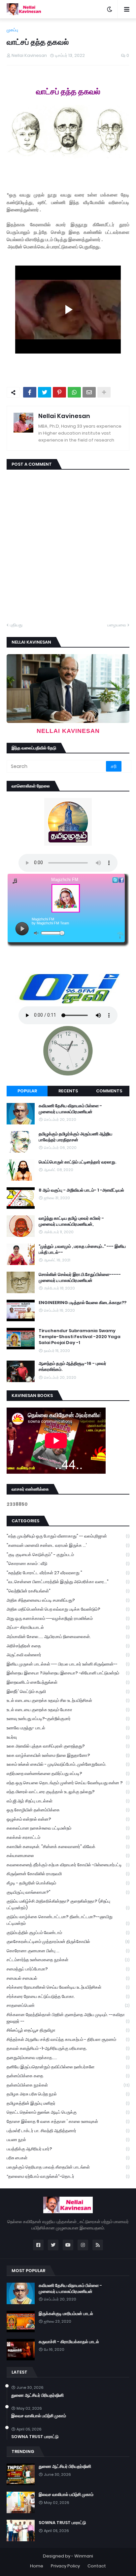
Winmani (84, 2556)
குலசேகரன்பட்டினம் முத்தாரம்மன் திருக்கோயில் (68, 1942)
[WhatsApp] (74, 392)
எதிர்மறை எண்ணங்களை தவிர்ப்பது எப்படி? (68, 1774)
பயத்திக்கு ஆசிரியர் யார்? (68, 2149)
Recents (68, 1091)
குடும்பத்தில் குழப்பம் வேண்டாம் (68, 1933)
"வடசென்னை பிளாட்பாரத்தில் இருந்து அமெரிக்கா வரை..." (68, 1582)
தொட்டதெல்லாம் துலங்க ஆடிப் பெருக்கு (68, 2112)
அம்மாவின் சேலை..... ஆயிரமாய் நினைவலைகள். (68, 1637)
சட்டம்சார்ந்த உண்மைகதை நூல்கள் (68, 1960)
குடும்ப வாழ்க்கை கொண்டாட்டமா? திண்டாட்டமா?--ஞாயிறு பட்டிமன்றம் (68, 1920)
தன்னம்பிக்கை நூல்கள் (68, 2085)
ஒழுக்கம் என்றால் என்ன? (68, 1819)
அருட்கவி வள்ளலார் (68, 1655)
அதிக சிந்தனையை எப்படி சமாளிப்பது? (68, 1600)
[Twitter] (45, 392)
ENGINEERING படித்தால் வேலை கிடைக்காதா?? (83, 1303)
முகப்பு (12, 30)
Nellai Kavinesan (64, 416)
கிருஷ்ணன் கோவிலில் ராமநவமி (68, 1874)
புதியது (16, 625)
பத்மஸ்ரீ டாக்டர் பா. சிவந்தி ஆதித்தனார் (68, 2131)
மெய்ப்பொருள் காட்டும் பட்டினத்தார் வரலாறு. (77, 1162)
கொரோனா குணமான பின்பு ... (68, 1951)
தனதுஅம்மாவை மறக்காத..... (68, 2058)
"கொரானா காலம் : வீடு (68, 1563)
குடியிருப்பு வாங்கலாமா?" (68, 1892)
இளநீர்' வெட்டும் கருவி (68, 1691)
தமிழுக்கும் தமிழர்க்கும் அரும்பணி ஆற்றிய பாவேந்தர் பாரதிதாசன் (75, 1137)
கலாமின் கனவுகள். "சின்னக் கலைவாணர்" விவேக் (68, 1847)
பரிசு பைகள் (68, 2158)
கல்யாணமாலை (68, 1856)
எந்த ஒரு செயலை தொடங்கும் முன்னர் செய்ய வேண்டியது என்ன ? (68, 1783)
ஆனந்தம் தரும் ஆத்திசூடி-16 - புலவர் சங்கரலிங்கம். (72, 1367)
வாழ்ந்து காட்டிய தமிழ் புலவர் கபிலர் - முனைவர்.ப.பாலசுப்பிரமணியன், (71, 1221)
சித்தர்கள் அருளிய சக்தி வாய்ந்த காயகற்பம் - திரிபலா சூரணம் (68, 2039)
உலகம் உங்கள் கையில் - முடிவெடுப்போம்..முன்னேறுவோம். (68, 1764)
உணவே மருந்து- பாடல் (68, 1728)
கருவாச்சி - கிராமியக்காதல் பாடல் (69, 2342)
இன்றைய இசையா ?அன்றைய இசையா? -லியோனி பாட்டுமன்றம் (68, 1673)
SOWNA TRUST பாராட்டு (35, 2437)
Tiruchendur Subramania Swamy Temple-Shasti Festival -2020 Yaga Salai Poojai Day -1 (80, 1337)
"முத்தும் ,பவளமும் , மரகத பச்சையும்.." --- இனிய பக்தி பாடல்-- (82, 1249)
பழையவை (117, 625)
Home (37, 2566)
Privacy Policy (65, 2566)
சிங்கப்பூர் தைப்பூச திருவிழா (68, 2030)
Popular (27, 1091)
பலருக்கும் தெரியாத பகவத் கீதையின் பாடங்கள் (68, 2167)
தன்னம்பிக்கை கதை (68, 2076)
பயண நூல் (68, 2140)
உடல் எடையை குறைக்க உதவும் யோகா (68, 1710)
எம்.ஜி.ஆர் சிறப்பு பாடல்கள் (68, 1801)
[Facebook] (30, 392)
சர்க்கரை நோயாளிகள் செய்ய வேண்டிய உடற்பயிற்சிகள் (68, 1987)
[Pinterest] (59, 392)
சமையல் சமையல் (68, 1978)
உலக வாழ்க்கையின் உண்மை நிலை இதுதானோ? (68, 1755)
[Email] (89, 392)
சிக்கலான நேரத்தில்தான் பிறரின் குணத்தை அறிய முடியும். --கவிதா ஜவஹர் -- (68, 2018)
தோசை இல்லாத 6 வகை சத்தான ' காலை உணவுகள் (68, 2121)
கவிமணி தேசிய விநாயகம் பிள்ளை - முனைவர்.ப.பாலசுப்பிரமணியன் (70, 1109)
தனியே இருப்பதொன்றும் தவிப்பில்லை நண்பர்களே (68, 2067)
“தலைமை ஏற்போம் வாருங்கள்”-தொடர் (68, 2176)
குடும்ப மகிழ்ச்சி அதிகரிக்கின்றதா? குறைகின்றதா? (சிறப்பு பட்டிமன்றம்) (68, 1904)
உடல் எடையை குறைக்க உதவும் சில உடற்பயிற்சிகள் (68, 1700)
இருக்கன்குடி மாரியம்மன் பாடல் (66, 2314)
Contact (97, 2566)
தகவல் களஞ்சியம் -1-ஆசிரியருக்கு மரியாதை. (68, 2048)
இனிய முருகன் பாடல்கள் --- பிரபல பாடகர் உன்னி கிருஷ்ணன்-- (68, 1664)
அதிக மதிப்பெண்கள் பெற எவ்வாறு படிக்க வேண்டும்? (68, 1609)
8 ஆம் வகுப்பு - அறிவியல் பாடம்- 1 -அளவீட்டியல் (81, 1190)
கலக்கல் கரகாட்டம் (68, 1837)
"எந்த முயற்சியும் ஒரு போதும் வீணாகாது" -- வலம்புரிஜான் (68, 1536)
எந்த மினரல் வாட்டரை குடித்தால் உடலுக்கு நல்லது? (68, 1792)
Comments (109, 1091)
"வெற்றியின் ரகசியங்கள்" (68, 1591)
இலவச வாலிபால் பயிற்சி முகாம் (39, 2416)
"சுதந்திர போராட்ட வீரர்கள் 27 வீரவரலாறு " (68, 1573)
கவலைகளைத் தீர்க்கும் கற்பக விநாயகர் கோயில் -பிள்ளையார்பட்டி (68, 1865)
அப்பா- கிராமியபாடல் (68, 1627)
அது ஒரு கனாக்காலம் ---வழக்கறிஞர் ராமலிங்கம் (68, 1618)
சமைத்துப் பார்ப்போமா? (68, 1969)
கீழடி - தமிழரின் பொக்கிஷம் (68, 1883)
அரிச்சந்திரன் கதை (68, 1646)
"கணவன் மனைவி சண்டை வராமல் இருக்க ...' (68, 1545)
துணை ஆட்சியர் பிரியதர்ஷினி (37, 2395)
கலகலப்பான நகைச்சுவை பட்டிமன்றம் (68, 1828)
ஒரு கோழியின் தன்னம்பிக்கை (68, 1810)
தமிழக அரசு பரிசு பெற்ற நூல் (68, 2094)
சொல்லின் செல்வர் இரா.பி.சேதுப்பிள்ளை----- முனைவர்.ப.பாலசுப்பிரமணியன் (80, 1278)
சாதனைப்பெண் (68, 2005)
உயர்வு (68, 1737)
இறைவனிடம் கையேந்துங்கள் (68, 1682)
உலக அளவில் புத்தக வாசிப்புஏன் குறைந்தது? (68, 1746)
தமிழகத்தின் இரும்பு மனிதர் (68, 2103)
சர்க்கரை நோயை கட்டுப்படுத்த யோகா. (68, 1996)
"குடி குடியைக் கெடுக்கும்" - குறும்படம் (68, 1555)
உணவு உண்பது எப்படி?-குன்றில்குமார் (68, 1719)
